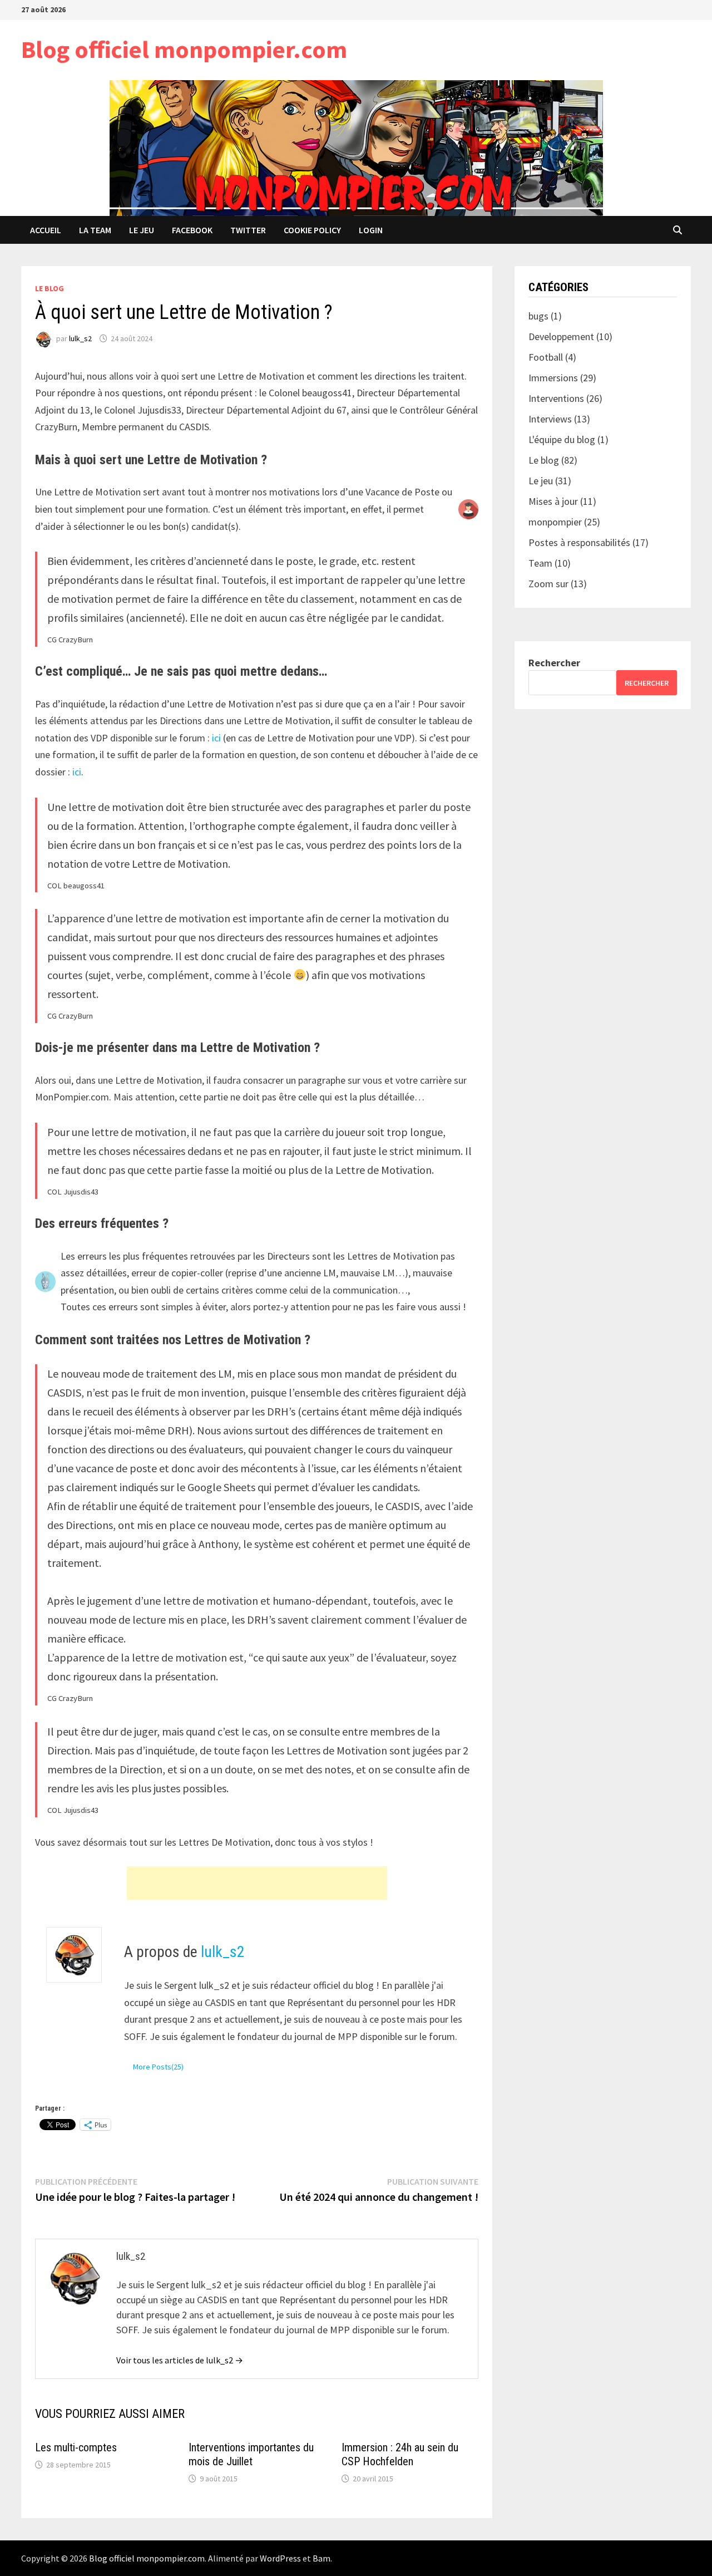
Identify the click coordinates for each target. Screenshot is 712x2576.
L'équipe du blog (562, 439)
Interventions (556, 398)
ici (216, 738)
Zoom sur (548, 584)
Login (371, 230)
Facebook (192, 230)
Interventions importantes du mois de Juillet (251, 2454)
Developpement (561, 336)
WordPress (280, 2558)
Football (546, 357)
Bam (322, 2558)
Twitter (248, 230)
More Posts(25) (158, 2067)
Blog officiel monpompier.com (184, 49)
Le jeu (142, 230)
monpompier (555, 522)
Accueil (46, 230)
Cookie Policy (312, 230)
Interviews (550, 419)
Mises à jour (553, 501)
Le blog (50, 288)
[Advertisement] (257, 1883)
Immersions (553, 378)
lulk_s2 (80, 338)
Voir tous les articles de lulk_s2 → (180, 2360)
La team (95, 230)
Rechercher (554, 663)
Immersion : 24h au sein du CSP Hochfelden (400, 2454)
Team (540, 563)
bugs (538, 316)
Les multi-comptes (76, 2447)
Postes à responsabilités (579, 542)
